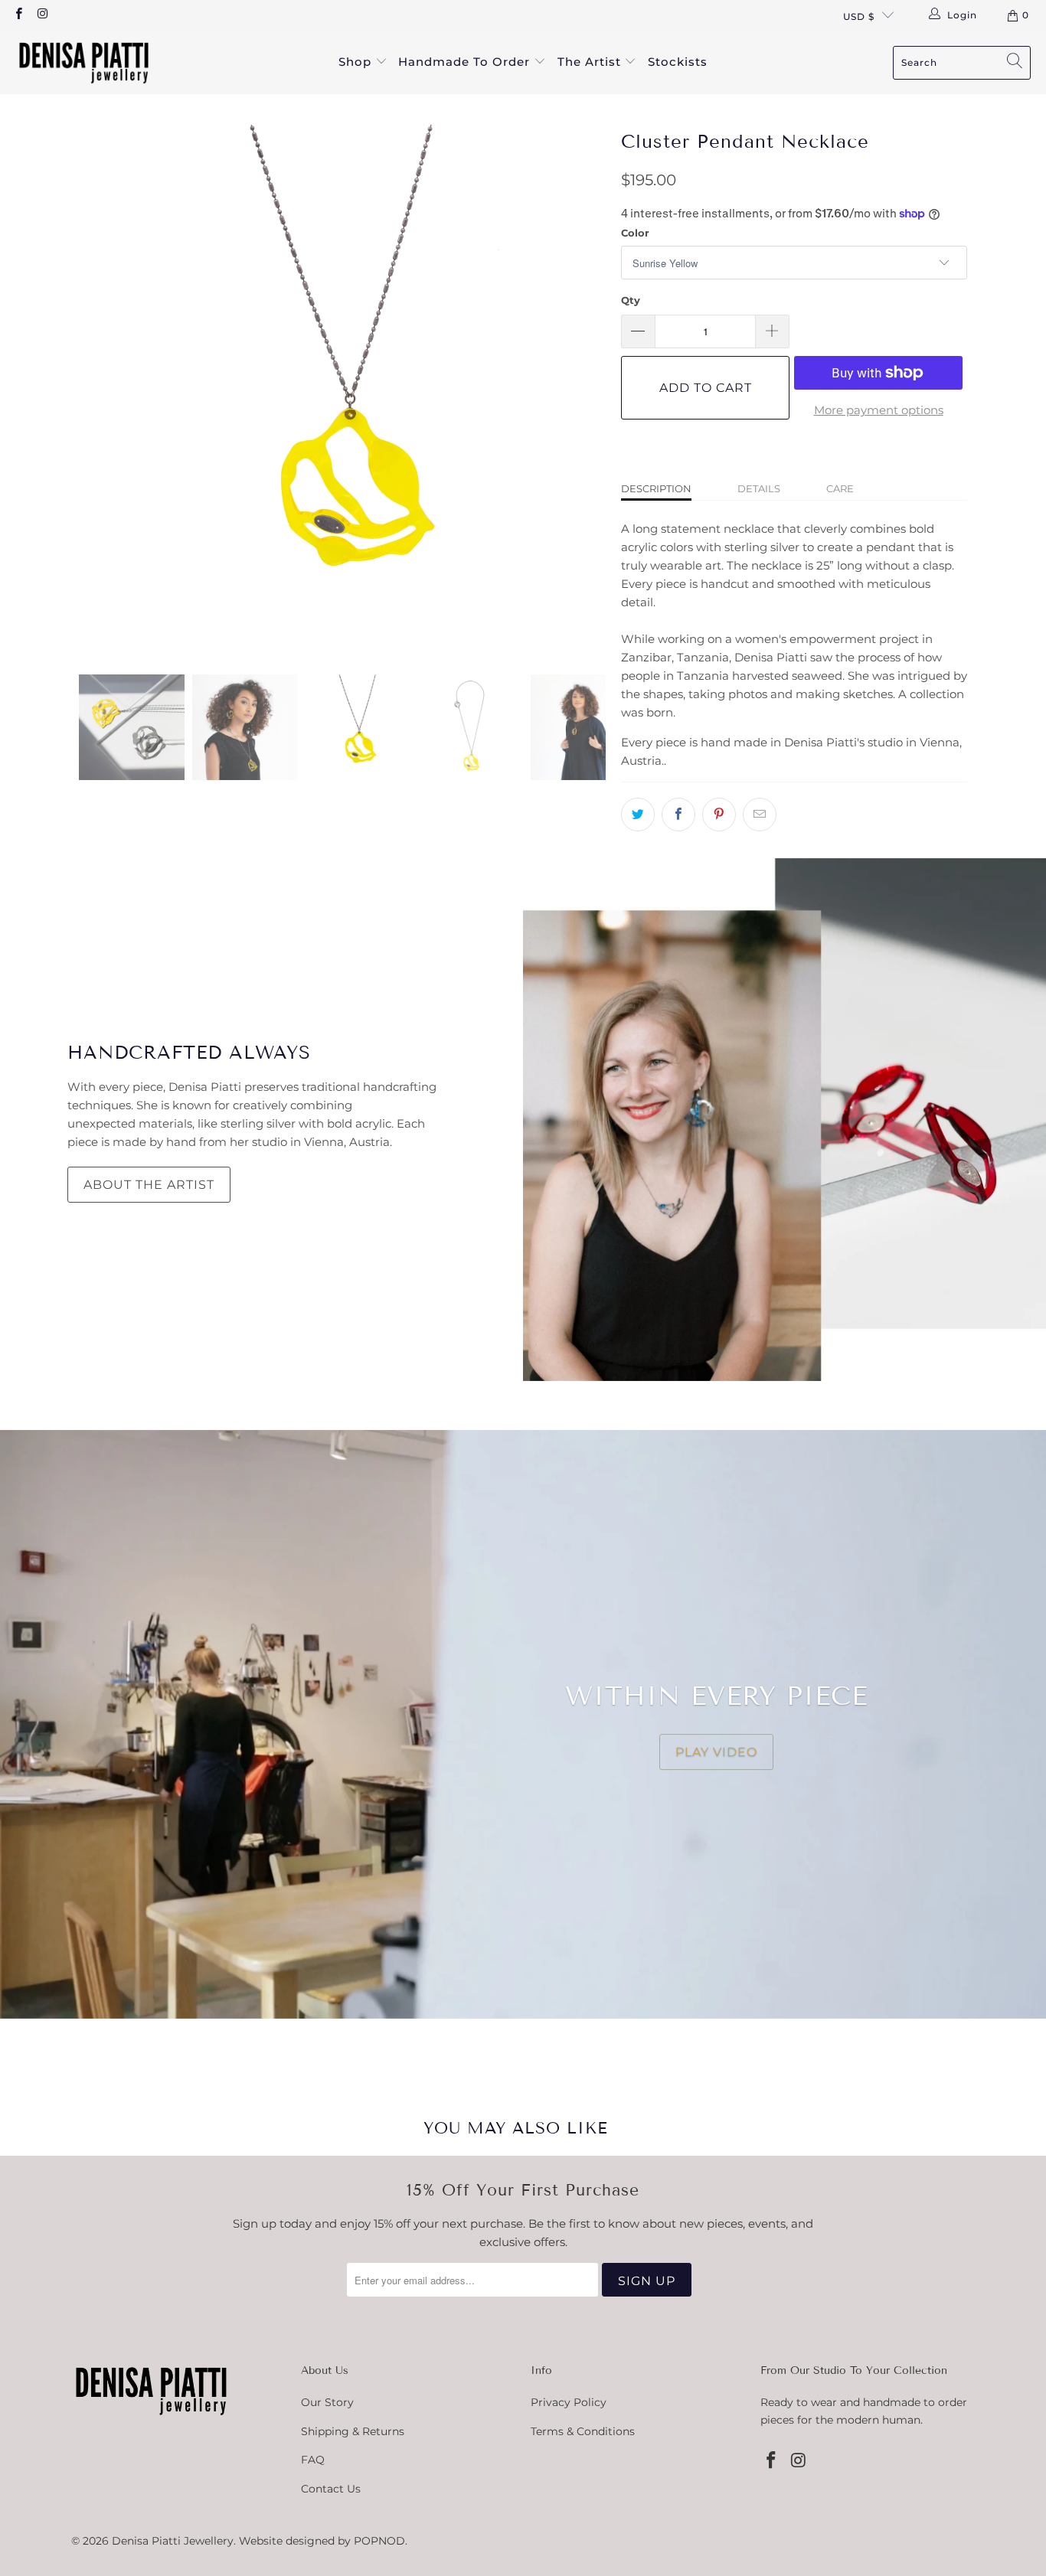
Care (840, 488)
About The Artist (149, 1185)
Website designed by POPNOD (322, 2541)
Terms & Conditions (583, 2431)
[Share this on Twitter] (638, 815)
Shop (357, 62)
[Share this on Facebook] (678, 815)
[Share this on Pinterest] (719, 815)
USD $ (859, 16)
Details (759, 488)
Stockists (678, 62)
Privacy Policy (569, 2402)
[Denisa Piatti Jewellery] (84, 62)
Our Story (327, 2402)
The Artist (591, 62)
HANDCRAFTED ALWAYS (189, 1052)
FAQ (313, 2460)
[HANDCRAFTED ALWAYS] (784, 1120)
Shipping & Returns (353, 2431)
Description (656, 488)
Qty (631, 300)
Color (635, 233)
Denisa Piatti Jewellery (173, 2541)
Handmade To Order (466, 62)
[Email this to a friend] (760, 815)
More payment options (879, 410)
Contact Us (331, 2489)
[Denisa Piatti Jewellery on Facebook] (18, 15)
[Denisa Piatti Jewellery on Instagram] (42, 15)
